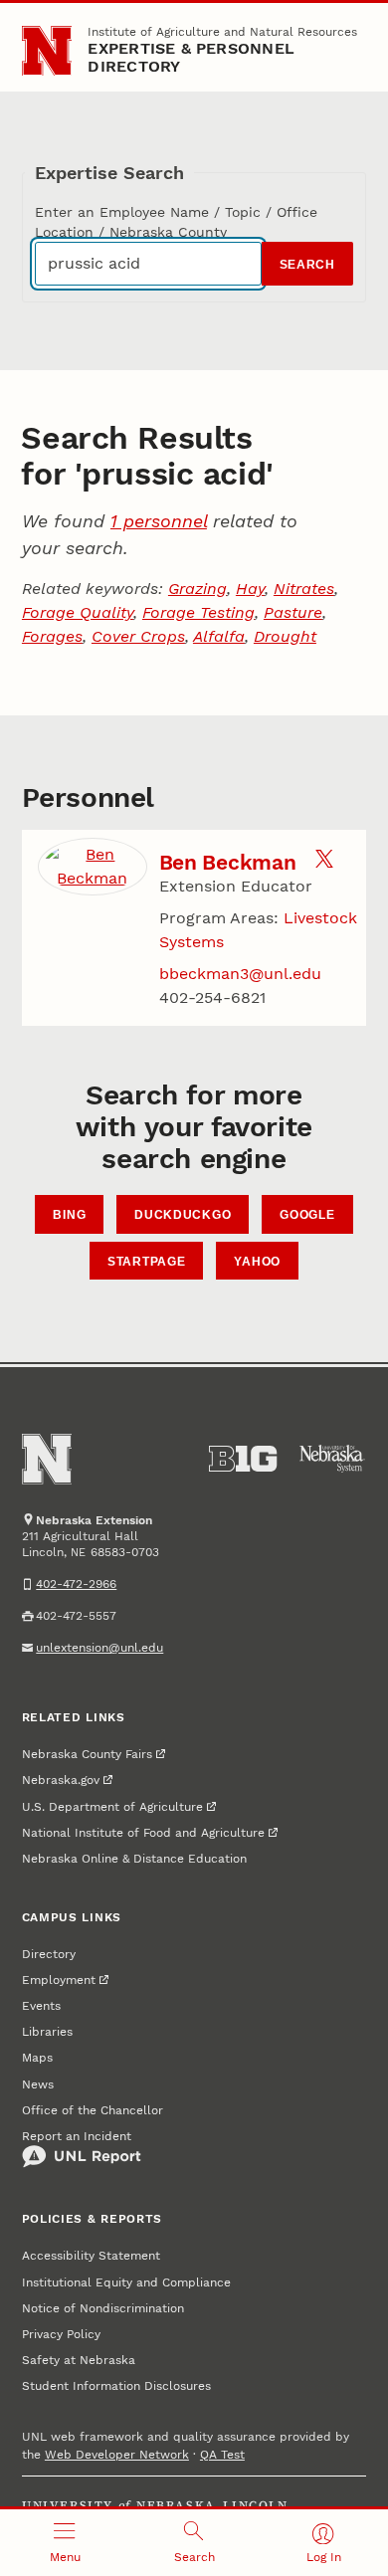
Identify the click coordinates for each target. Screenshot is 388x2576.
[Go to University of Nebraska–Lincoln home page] (47, 51)
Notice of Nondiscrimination (103, 2308)
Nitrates (304, 589)
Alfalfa (219, 636)
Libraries (47, 2032)
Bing (69, 1215)
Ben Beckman (228, 862)
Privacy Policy (61, 2334)
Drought (285, 636)
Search (307, 265)
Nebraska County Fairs (87, 1754)
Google (307, 1215)
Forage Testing (198, 612)
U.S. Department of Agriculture (112, 1807)
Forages (52, 636)
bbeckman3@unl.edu (240, 974)
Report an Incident (77, 2136)
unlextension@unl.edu (99, 1648)
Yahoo (257, 1262)
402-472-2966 (76, 1584)
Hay (250, 589)
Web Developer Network (117, 2455)
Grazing (197, 589)
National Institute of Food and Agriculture (143, 1833)
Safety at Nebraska (79, 2360)
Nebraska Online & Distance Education (134, 1859)
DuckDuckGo (183, 1215)
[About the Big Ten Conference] (243, 1459)
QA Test (222, 2455)
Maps (37, 2058)
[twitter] (324, 862)
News (38, 2084)
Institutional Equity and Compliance (126, 2282)
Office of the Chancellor (93, 2110)
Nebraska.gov (61, 1780)
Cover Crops (138, 636)
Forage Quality (78, 612)
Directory (49, 1954)
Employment (59, 1980)
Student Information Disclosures (116, 2386)
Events (41, 2006)
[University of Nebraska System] (332, 1459)
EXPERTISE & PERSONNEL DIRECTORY (191, 57)
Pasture (293, 612)
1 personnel (159, 521)
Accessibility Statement (91, 2256)
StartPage (146, 1262)
